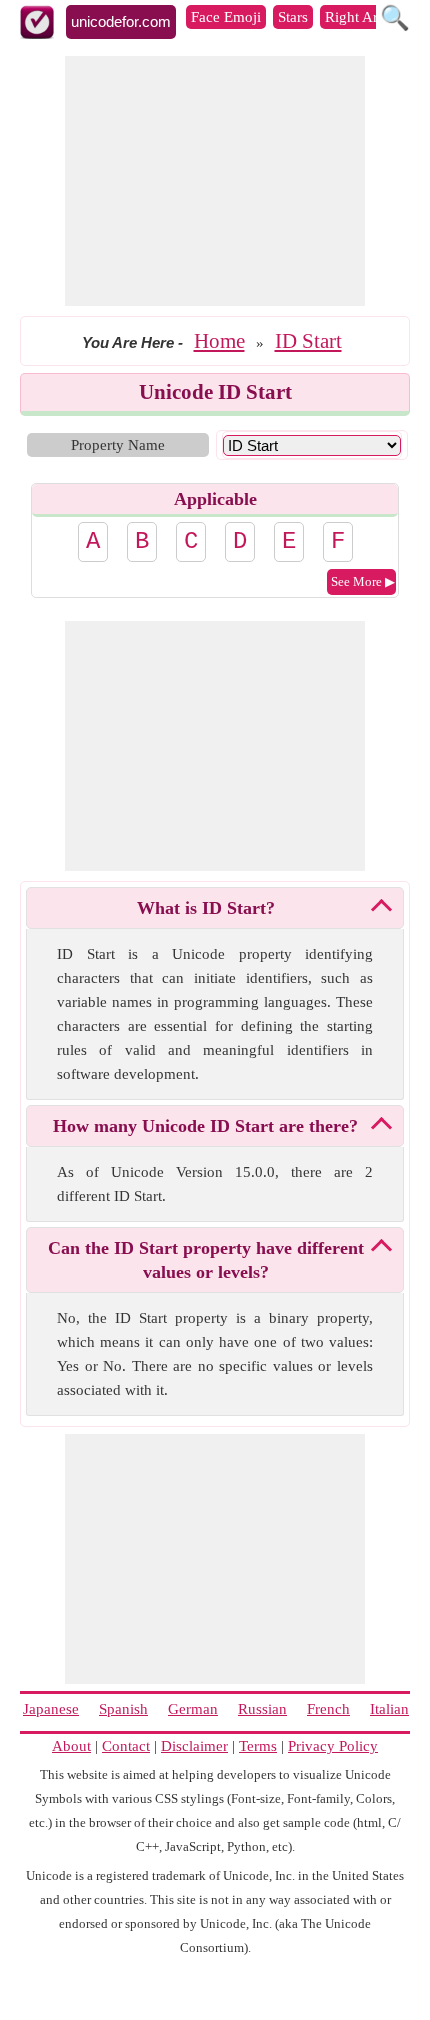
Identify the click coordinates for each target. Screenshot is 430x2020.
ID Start (308, 341)
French (328, 1709)
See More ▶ (363, 581)
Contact (126, 1746)
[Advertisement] (215, 181)
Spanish (123, 1709)
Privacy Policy (333, 1746)
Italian (389, 1709)
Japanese (51, 1709)
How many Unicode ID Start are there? (205, 1126)
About (71, 1746)
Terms (258, 1746)
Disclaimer (194, 1746)
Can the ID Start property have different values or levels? (206, 1260)
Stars (293, 17)
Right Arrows (366, 17)
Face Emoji (226, 17)
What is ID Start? (206, 908)
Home (219, 341)
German (193, 1709)
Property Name (118, 445)
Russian (262, 1709)
